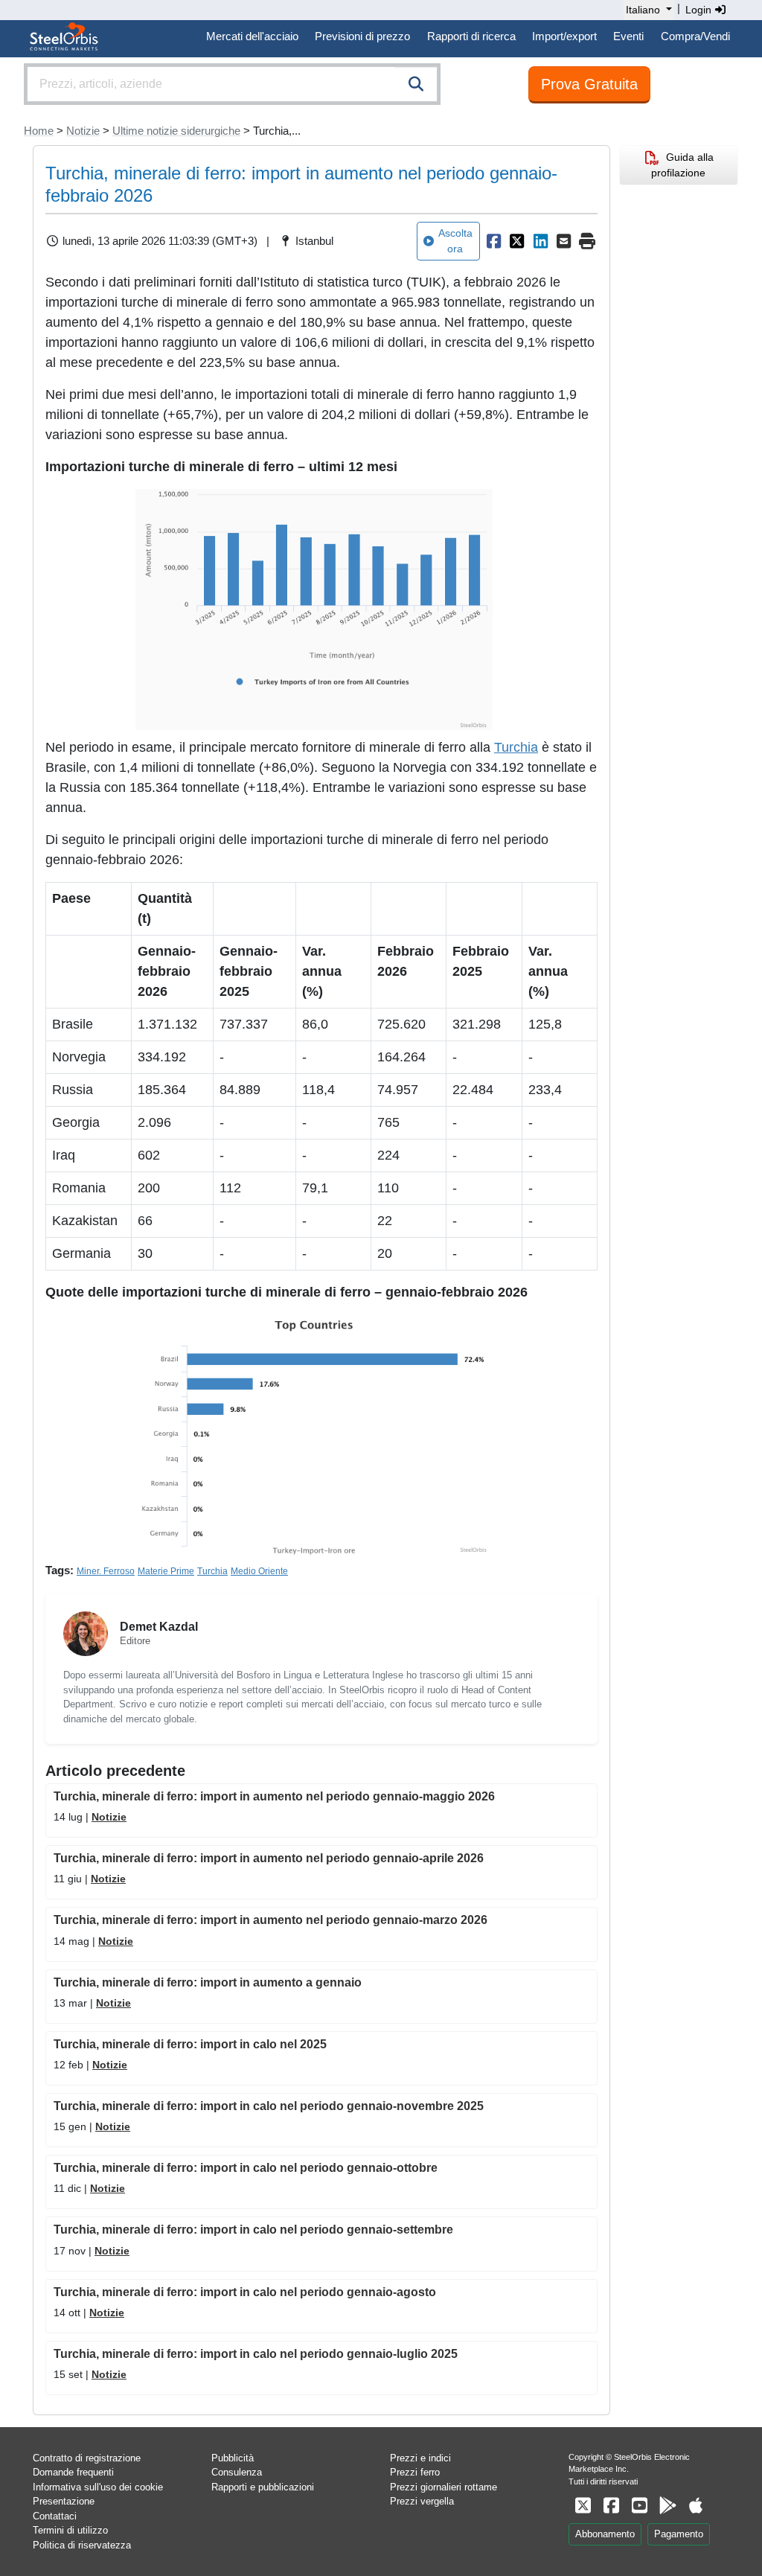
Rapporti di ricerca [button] (471, 36)
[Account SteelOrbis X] (583, 2506)
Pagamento (679, 2534)
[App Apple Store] (696, 2506)
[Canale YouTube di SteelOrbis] (639, 2506)
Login (700, 10)
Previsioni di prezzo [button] (362, 36)
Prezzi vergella (422, 2501)
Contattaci (55, 2516)
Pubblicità (233, 2458)
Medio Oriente (259, 1571)
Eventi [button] (628, 36)
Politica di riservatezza (82, 2545)
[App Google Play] (667, 2506)
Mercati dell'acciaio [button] (252, 36)
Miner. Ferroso (106, 1571)
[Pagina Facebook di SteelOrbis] (611, 2506)
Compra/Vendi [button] (695, 36)
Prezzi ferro (415, 2472)
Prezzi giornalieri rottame (444, 2487)
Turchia (516, 747)
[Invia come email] (564, 241)
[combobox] (232, 84)
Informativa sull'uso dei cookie (98, 2487)
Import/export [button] (564, 36)
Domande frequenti (73, 2472)
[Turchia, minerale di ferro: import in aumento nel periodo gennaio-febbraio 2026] (493, 241)
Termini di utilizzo (70, 2530)
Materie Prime (166, 1571)
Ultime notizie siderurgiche (176, 131)
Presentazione (64, 2501)
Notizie (83, 131)
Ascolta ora (455, 241)
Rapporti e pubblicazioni (263, 2487)
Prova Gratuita (589, 84)
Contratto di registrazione (87, 2458)
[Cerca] (416, 84)
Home (39, 131)
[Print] (587, 241)
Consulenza (237, 2472)
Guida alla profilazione (682, 165)
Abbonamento (605, 2534)
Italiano (643, 10)
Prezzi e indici (420, 2458)
